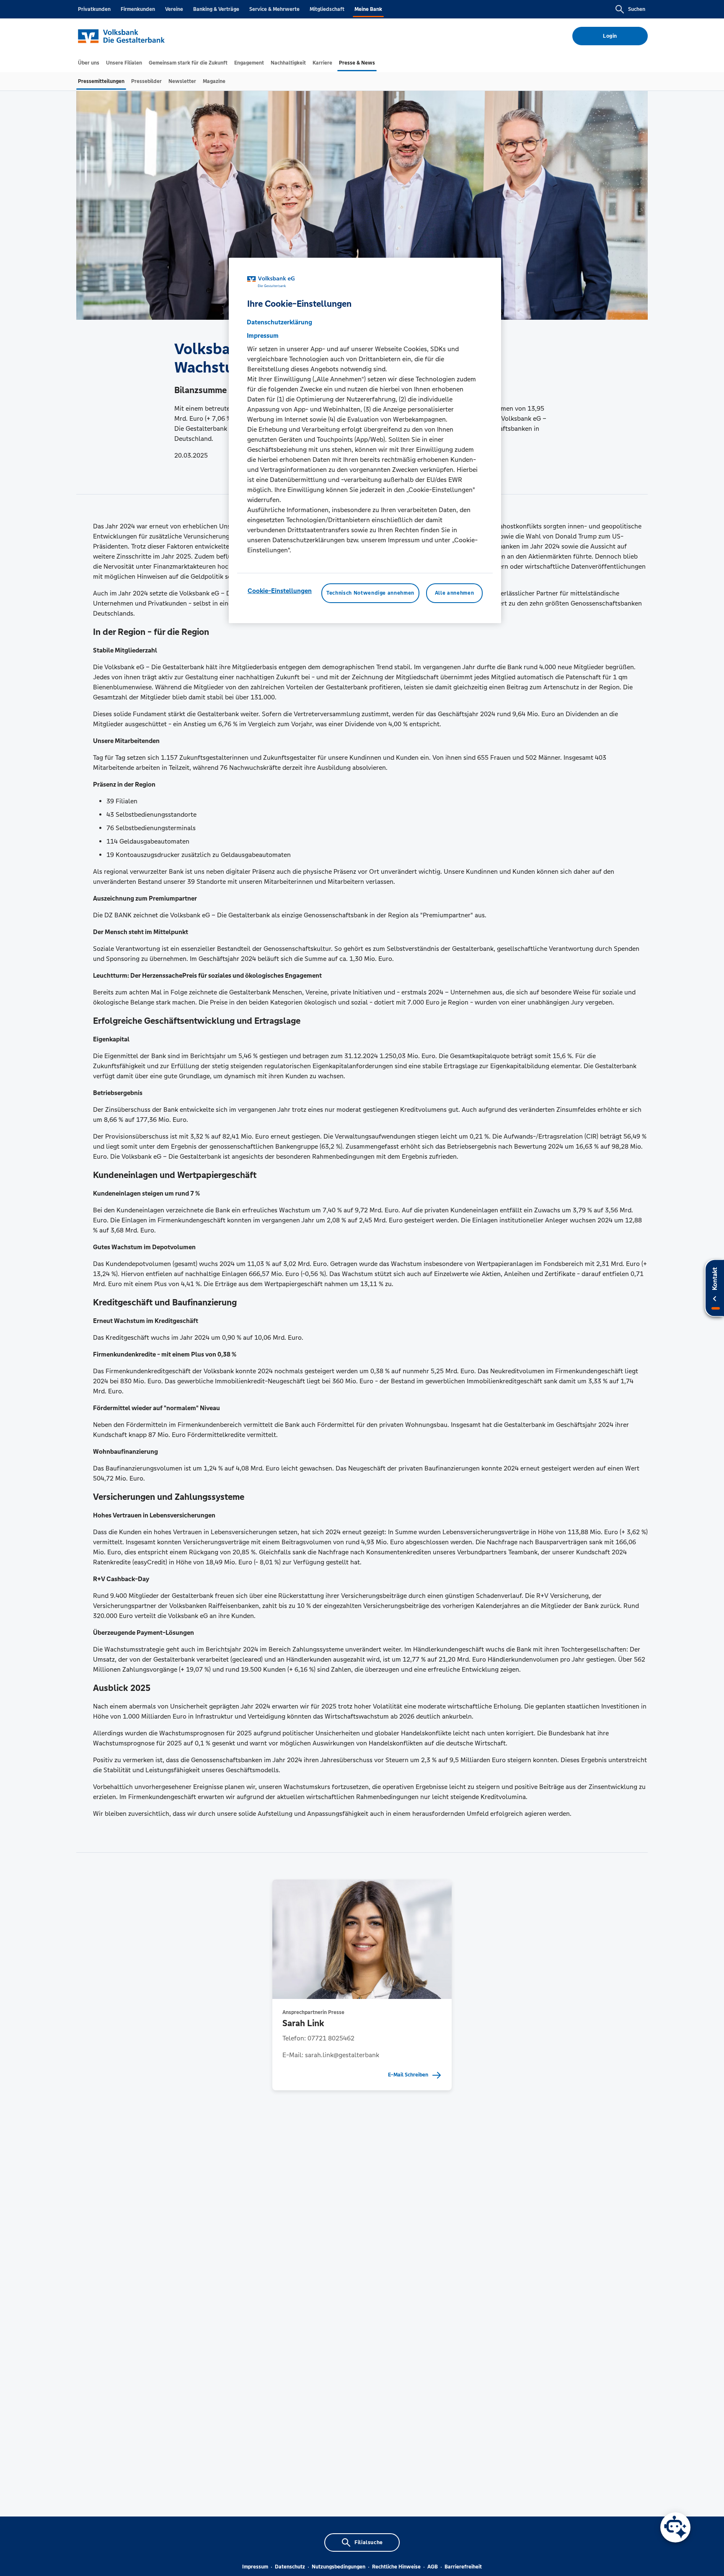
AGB (433, 2567)
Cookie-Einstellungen (280, 591)
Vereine (174, 9)
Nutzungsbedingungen (339, 2567)
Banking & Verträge (216, 9)
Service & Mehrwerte (274, 9)
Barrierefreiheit (463, 2567)
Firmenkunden (138, 9)
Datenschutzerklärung (279, 322)
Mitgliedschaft (327, 9)
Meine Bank (368, 9)
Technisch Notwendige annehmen (370, 593)
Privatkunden (94, 9)
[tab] (89, 63)
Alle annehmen (454, 593)
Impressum (255, 2567)
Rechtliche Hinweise (396, 2567)
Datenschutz (290, 2567)
